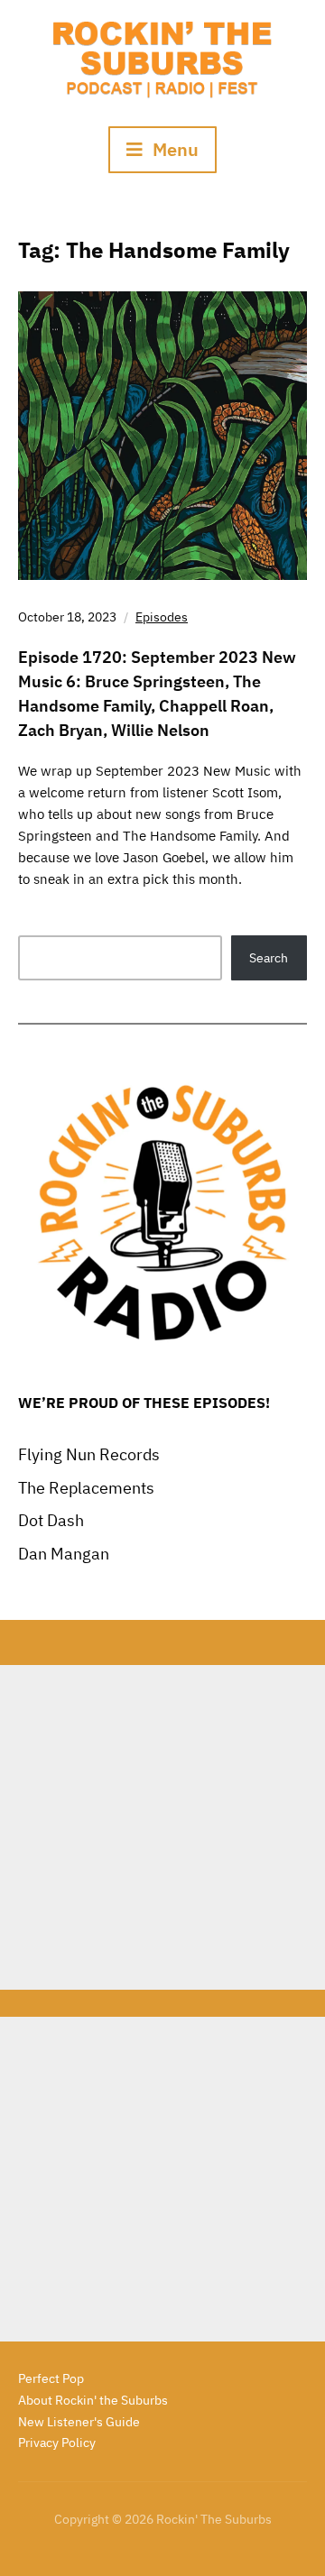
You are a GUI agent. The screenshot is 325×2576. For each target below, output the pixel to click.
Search (269, 958)
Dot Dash (51, 1520)
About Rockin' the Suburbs (93, 2400)
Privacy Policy (57, 2443)
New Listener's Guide (79, 2422)
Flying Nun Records (89, 1454)
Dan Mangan (64, 1554)
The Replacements (86, 1488)
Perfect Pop (51, 2378)
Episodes (162, 617)
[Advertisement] (162, 1827)
